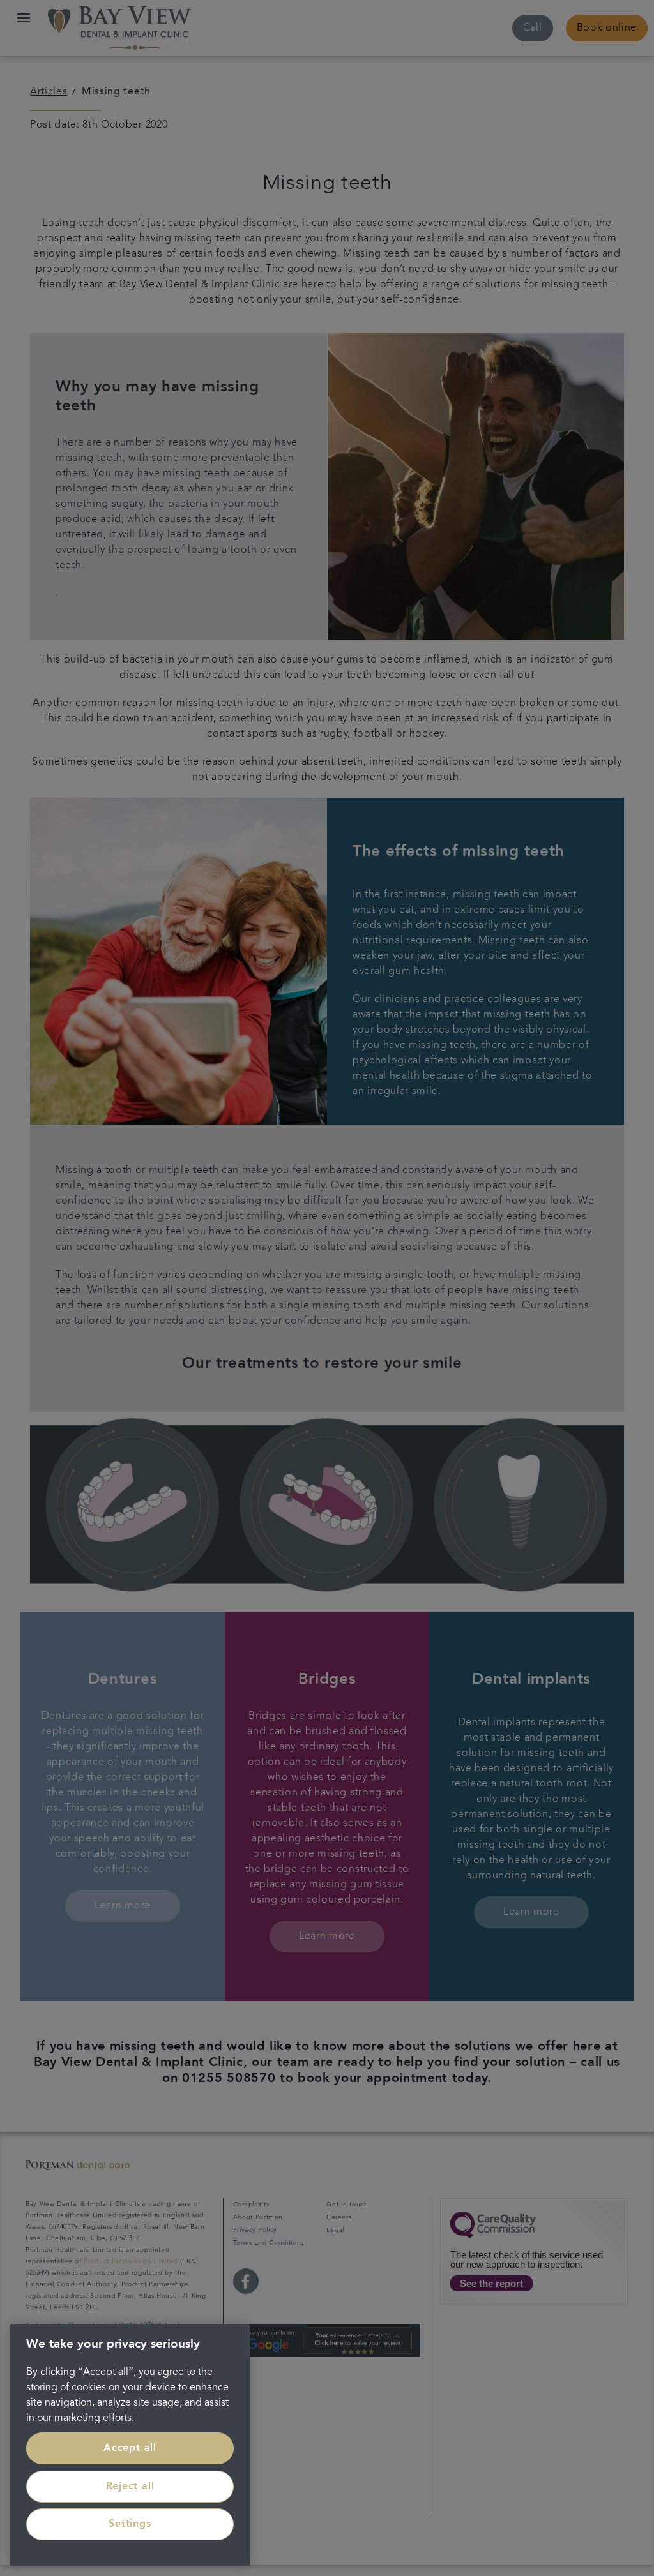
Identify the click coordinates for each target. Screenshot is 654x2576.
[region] (130, 2445)
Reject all (130, 2487)
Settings (130, 2524)
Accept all (130, 2448)
